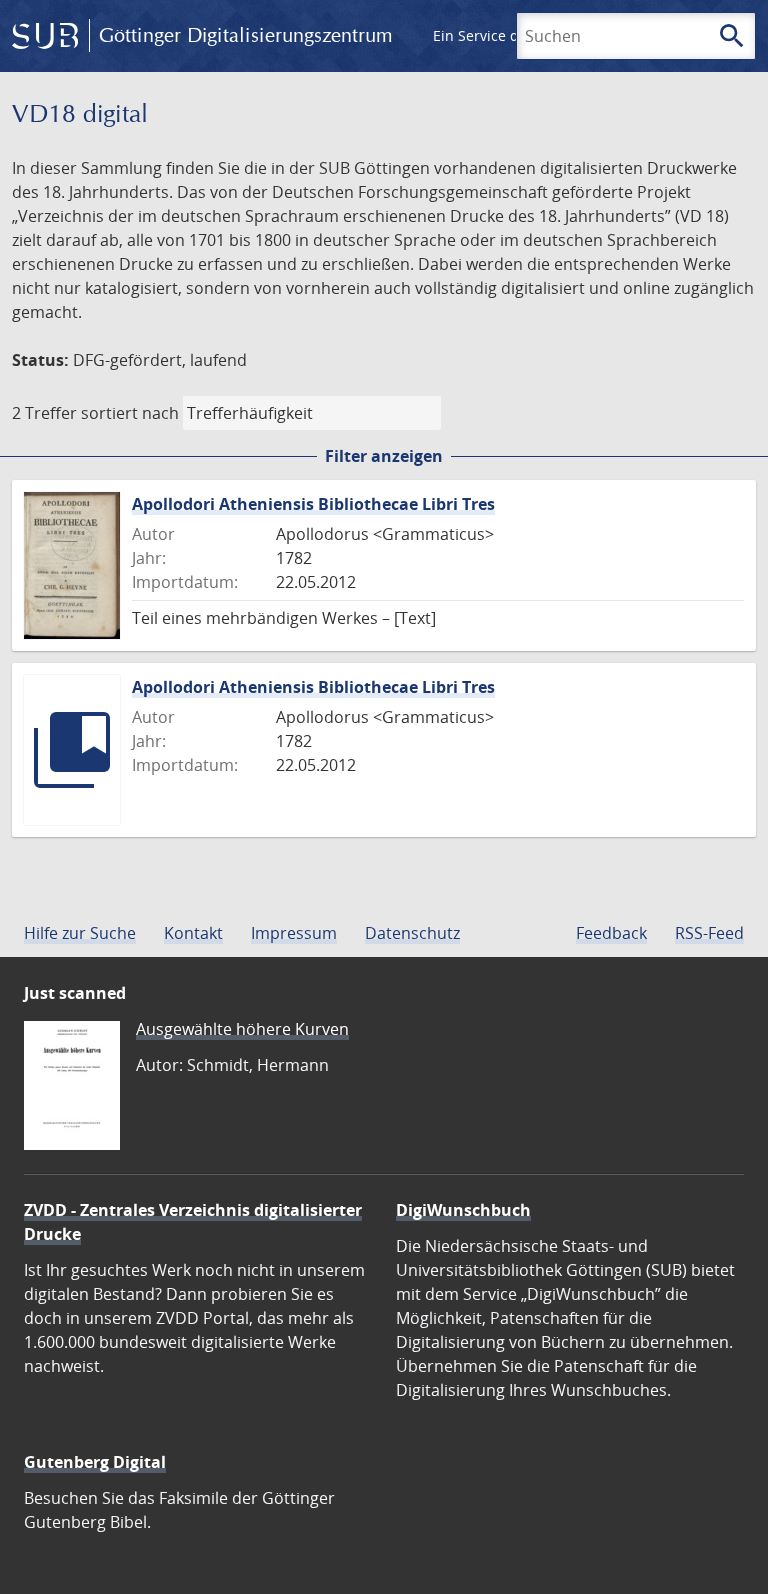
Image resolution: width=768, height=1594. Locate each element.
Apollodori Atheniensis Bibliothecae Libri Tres (313, 504)
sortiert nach (130, 413)
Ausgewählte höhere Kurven (242, 1029)
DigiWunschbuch (463, 1210)
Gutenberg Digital (95, 1462)
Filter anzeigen (384, 456)
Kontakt (193, 933)
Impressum (294, 933)
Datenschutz (412, 933)
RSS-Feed (709, 933)
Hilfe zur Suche (80, 933)
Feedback (611, 933)
